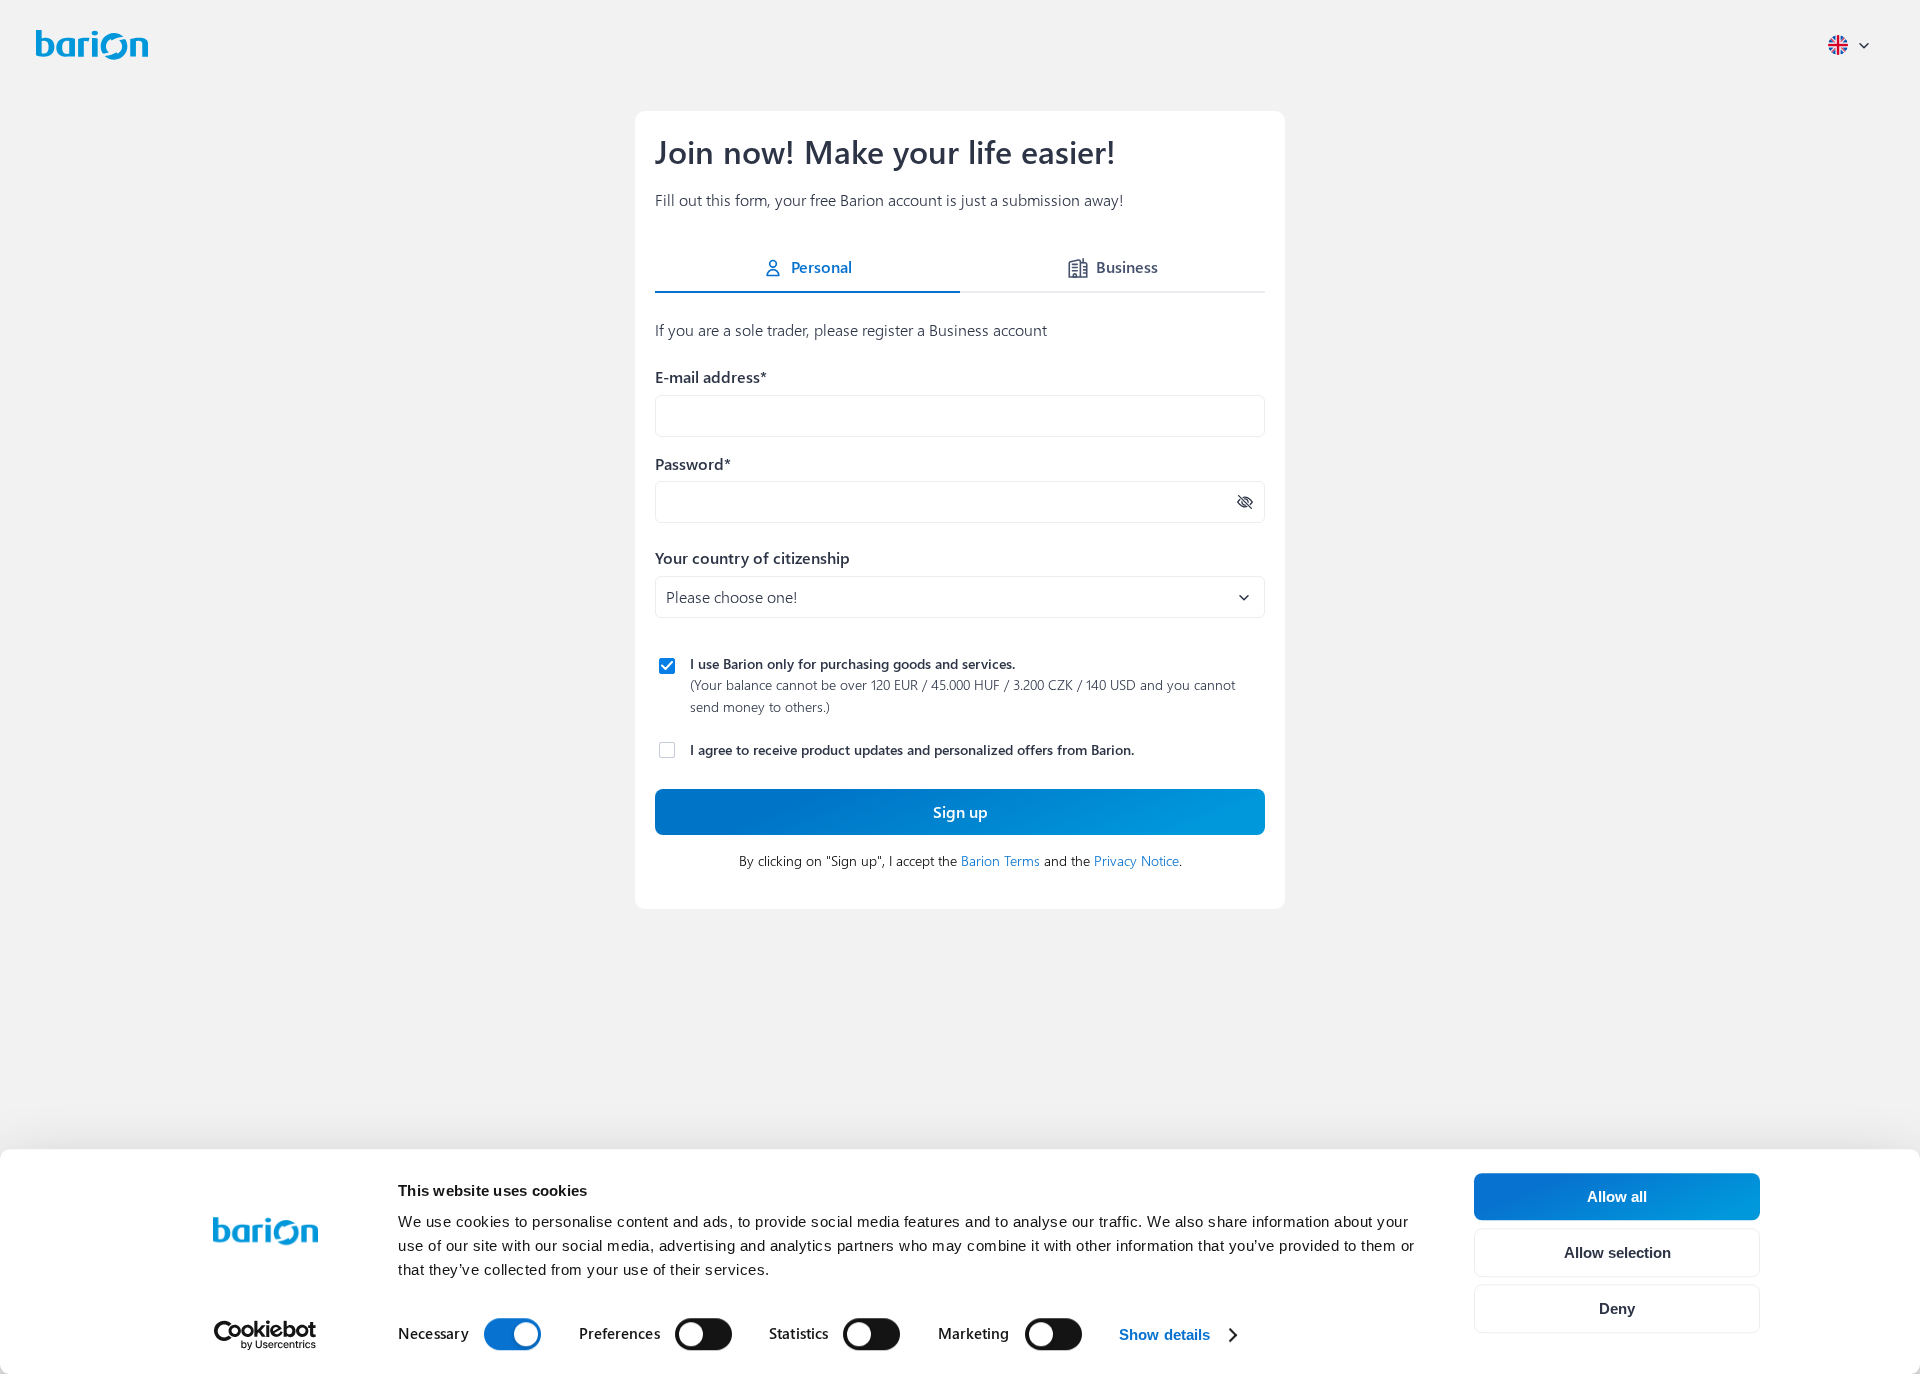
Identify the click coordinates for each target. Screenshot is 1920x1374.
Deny (1617, 1308)
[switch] (703, 1334)
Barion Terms (1000, 860)
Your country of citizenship (752, 557)
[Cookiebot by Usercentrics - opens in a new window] (265, 1335)
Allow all (1617, 1196)
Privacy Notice (1136, 860)
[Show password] (1245, 502)
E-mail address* (711, 376)
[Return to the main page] (92, 45)
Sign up (960, 811)
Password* (693, 463)
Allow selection (1617, 1252)
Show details (1164, 1334)
